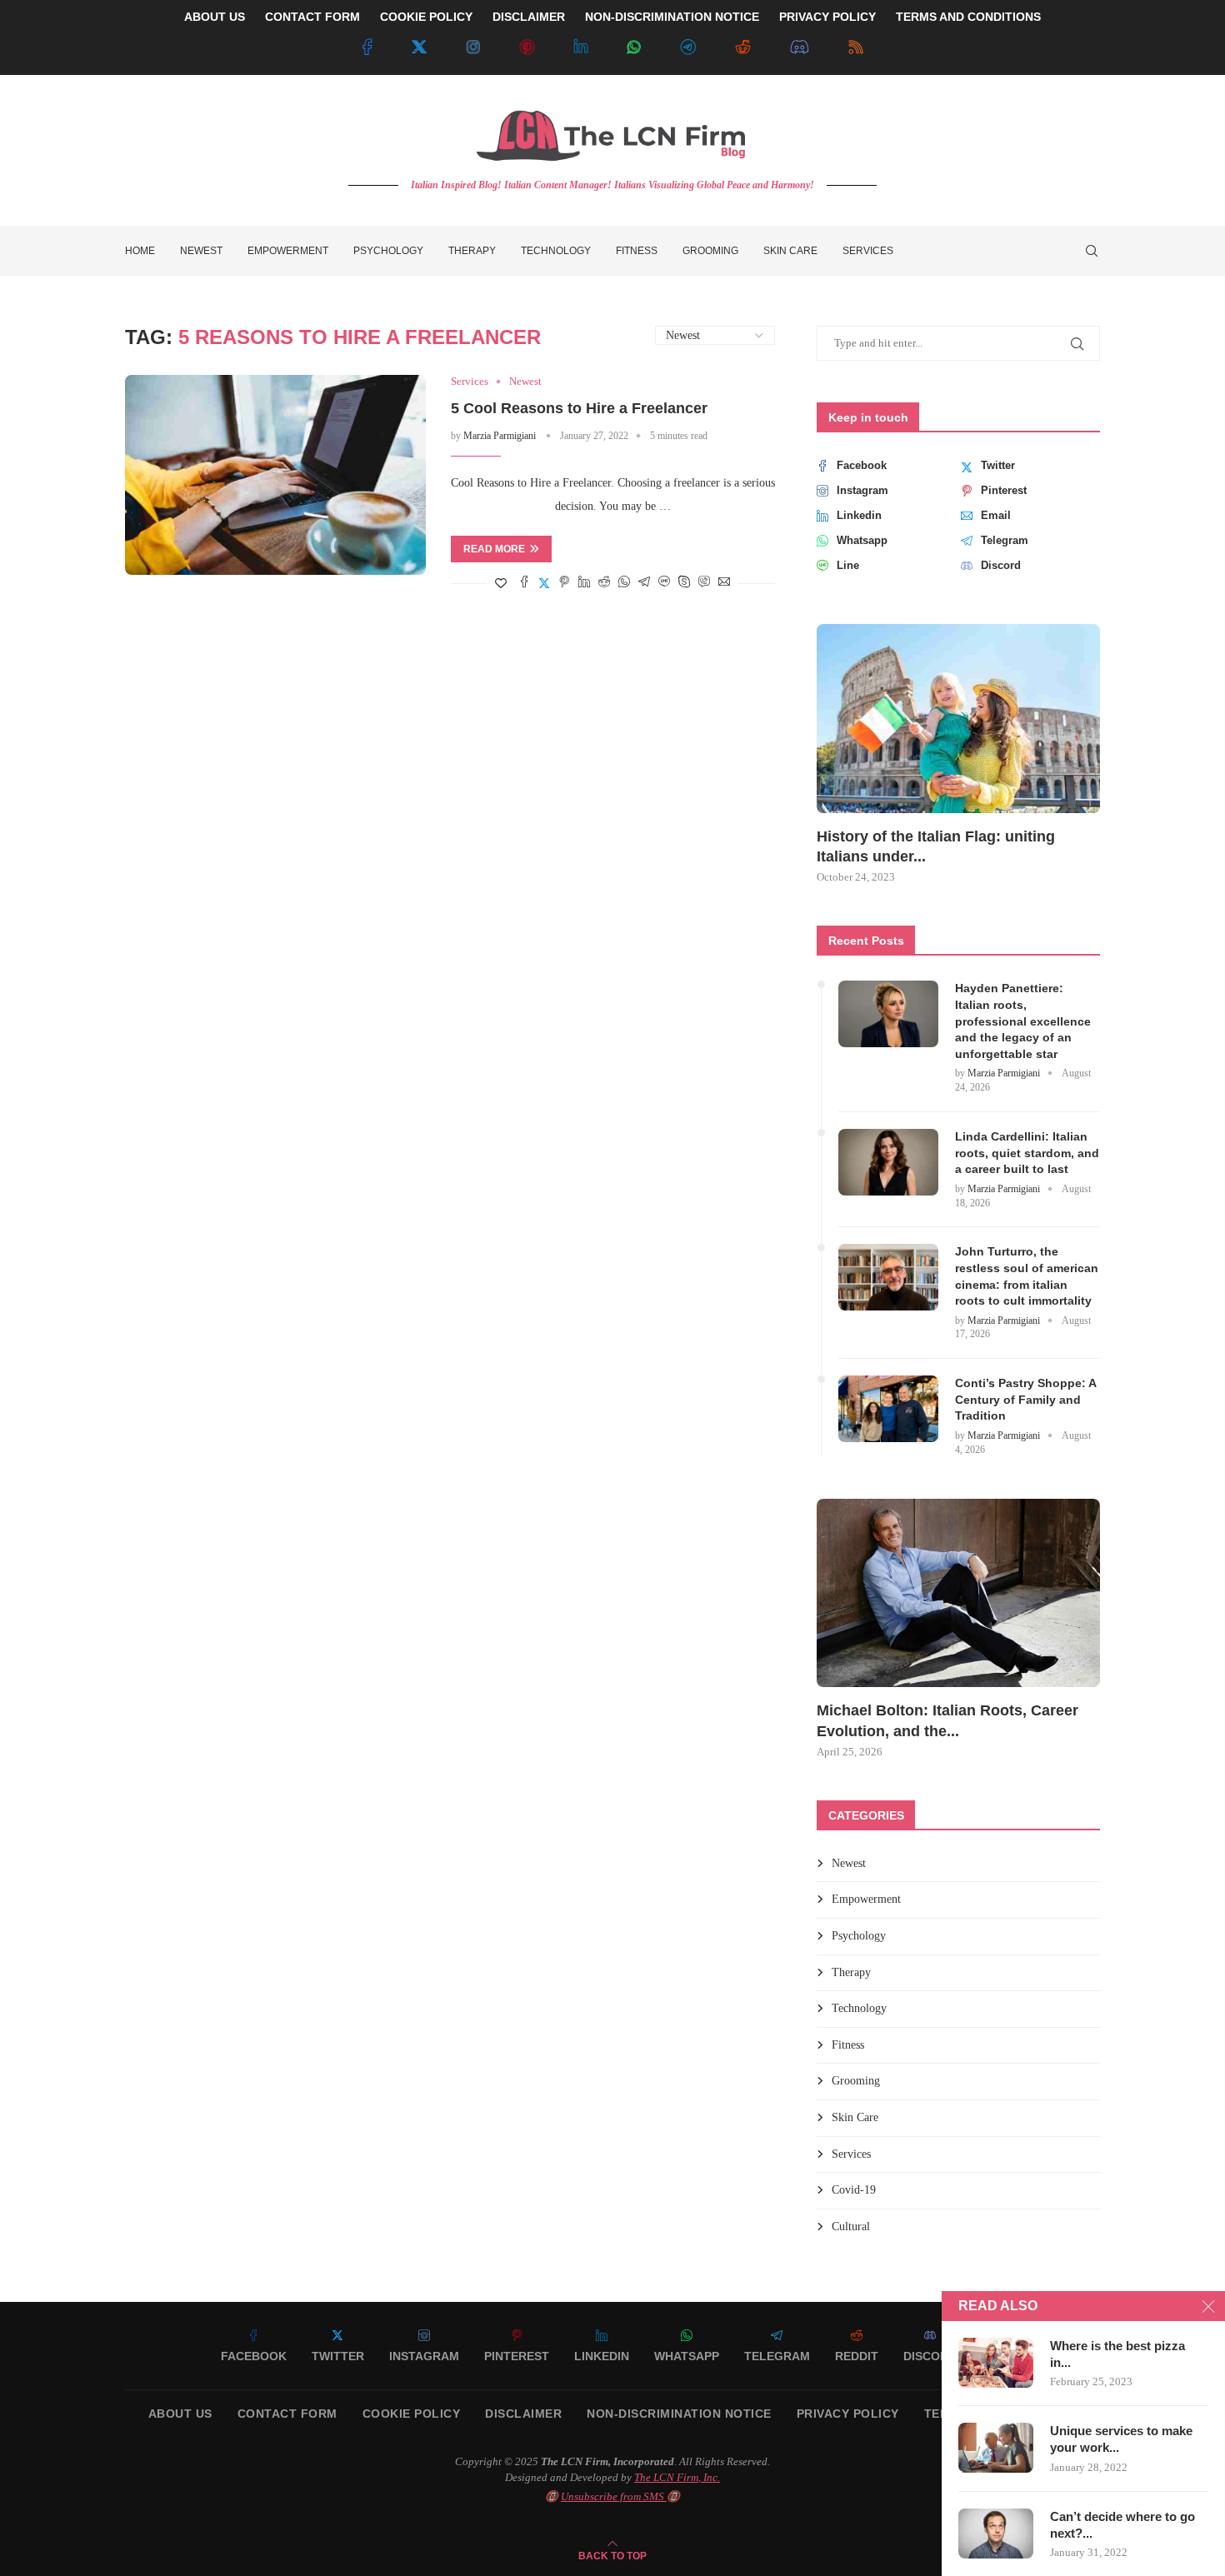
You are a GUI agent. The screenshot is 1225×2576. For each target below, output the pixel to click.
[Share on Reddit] (604, 583)
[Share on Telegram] (644, 583)
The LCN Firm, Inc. (677, 2477)
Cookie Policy (412, 2414)
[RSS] (856, 47)
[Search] (1092, 251)
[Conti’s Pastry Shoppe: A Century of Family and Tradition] (888, 1409)
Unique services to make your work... (1121, 2439)
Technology (556, 251)
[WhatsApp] (634, 47)
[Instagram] (473, 47)
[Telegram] (688, 47)
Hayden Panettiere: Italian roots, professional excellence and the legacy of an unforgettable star (1023, 1021)
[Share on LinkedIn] (584, 583)
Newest (201, 251)
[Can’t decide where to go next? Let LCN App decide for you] (996, 2534)
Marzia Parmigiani (500, 436)
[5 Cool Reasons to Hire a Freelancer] (275, 475)
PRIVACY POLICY (827, 17)
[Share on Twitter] (544, 583)
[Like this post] (501, 584)
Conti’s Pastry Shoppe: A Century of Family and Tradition (1025, 1399)
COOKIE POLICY (426, 17)
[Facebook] (367, 47)
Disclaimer (523, 2414)
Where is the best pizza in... (1117, 2354)
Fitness (637, 251)
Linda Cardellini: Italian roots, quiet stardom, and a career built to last (1027, 1153)
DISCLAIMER (529, 17)
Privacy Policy (848, 2414)
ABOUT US (215, 17)
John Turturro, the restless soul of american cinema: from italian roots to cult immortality (1027, 1276)
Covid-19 (854, 2190)
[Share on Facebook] (524, 583)
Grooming (710, 251)
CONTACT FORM (312, 17)
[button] (847, 753)
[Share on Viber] (704, 583)
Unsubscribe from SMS (614, 2496)
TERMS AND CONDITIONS (968, 17)
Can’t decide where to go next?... (1122, 2525)
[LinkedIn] (581, 47)
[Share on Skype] (684, 583)
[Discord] (800, 47)
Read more (494, 549)
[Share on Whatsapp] (624, 583)
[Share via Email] (724, 583)
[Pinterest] (527, 47)
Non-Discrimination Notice (679, 2414)
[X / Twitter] (419, 47)
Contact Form (287, 2414)
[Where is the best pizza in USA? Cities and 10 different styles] (996, 2363)
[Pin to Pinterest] (564, 583)
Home (140, 251)
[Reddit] (742, 47)
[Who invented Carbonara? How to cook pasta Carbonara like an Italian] (958, 1593)
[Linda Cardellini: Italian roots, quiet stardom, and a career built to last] (888, 1162)
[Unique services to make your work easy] (996, 2448)
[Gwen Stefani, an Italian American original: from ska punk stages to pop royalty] (958, 719)
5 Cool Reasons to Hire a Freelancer (579, 408)
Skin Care (790, 251)
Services (868, 251)
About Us (180, 2414)
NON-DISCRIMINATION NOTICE (672, 17)
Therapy (472, 251)
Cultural (851, 2227)
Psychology (388, 251)
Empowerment (288, 251)
